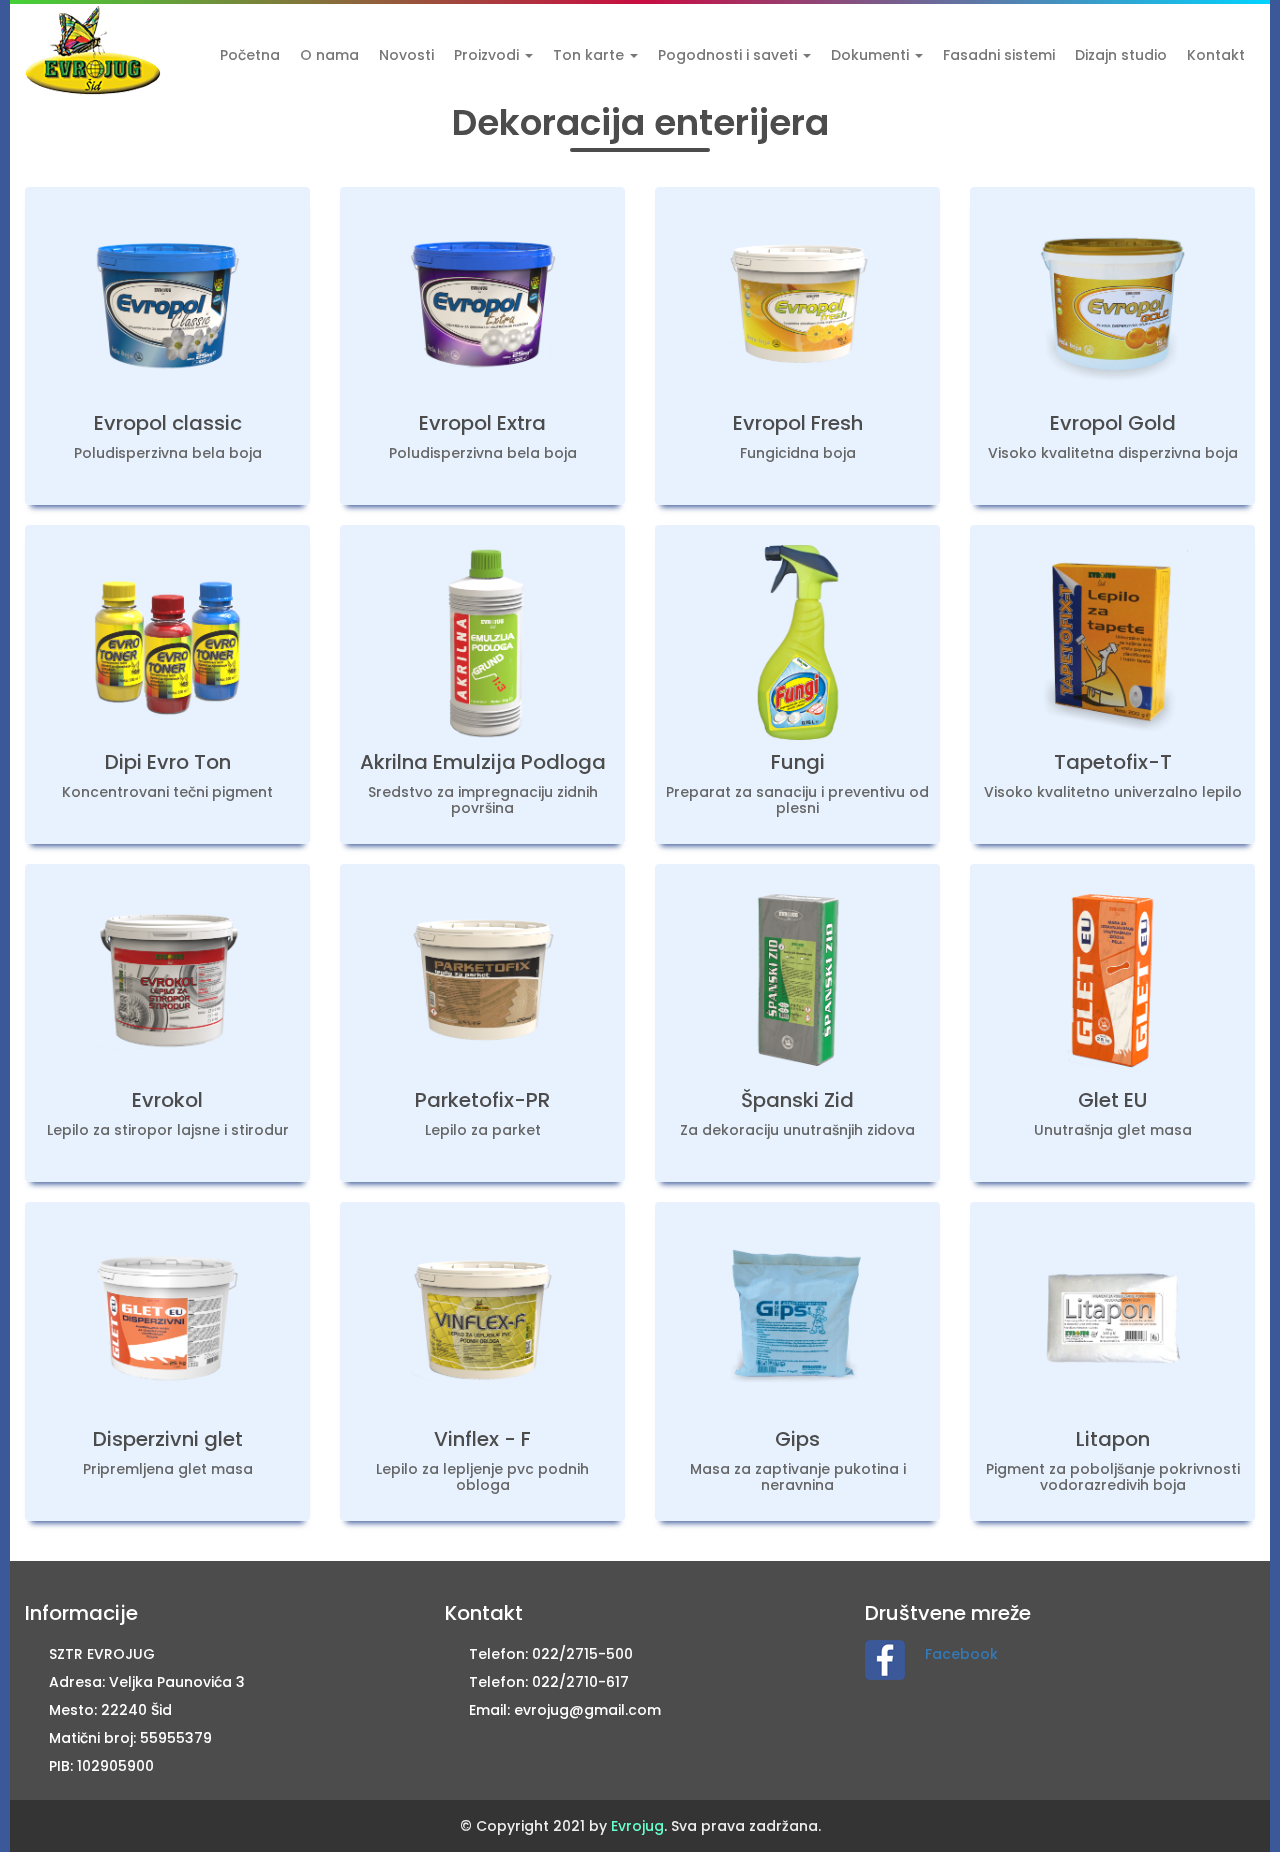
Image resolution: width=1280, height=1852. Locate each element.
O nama (329, 55)
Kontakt (1216, 55)
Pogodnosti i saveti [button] (729, 55)
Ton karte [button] (590, 55)
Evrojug (637, 1826)
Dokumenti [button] (872, 55)
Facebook (961, 1654)
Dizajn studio (1121, 55)
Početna (250, 55)
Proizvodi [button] (488, 55)
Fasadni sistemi (999, 55)
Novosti (406, 55)
